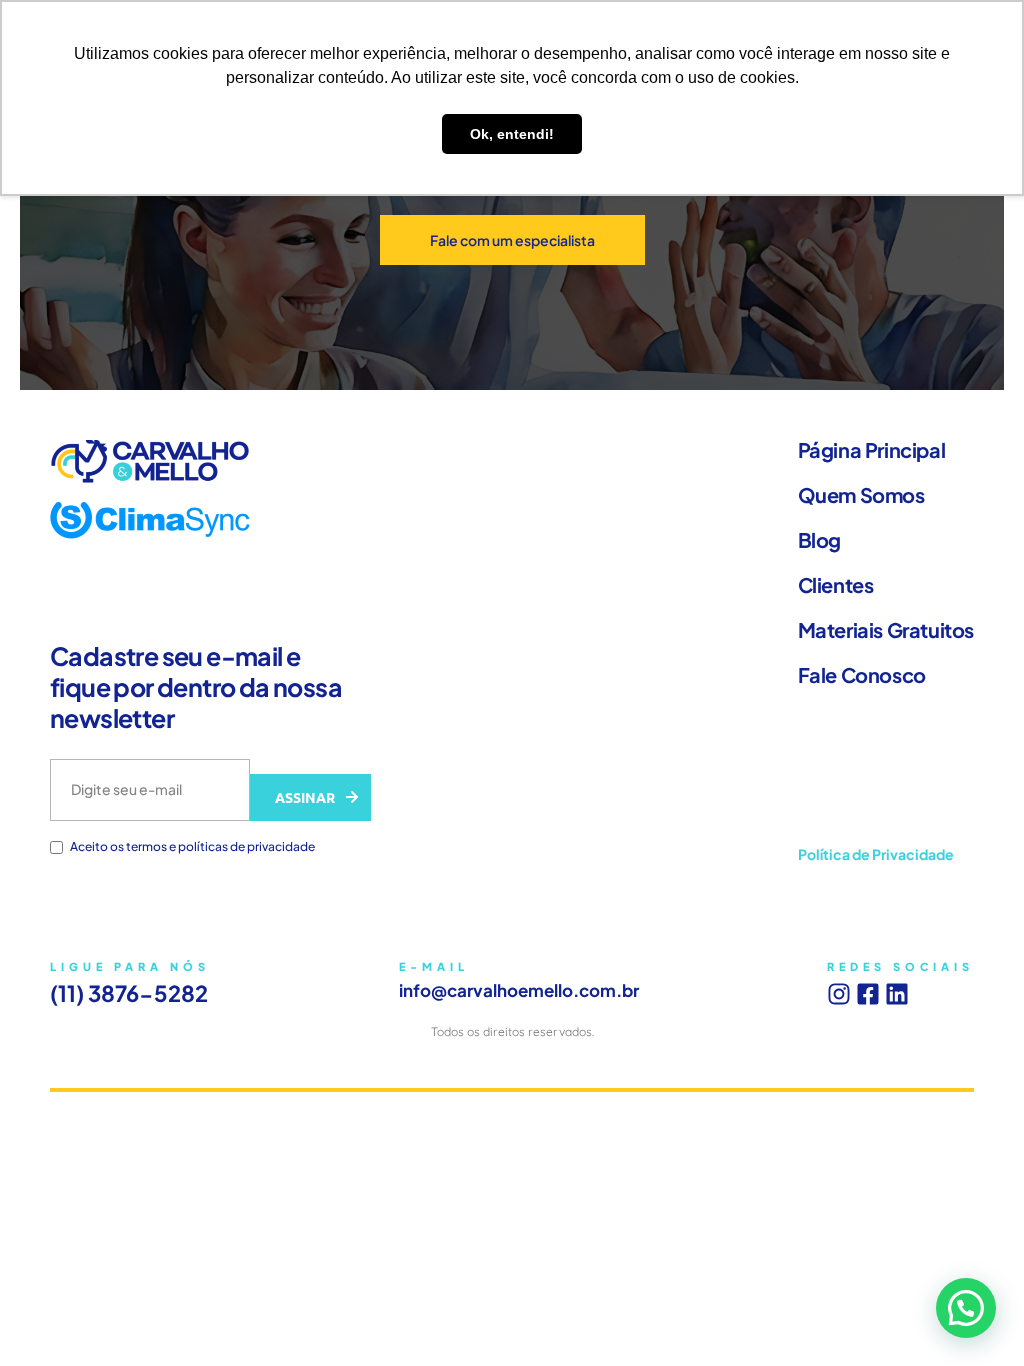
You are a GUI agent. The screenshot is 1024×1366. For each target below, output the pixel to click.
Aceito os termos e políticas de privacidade (192, 847)
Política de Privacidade (876, 854)
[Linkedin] (897, 994)
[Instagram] (839, 994)
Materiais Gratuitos (886, 630)
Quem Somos (861, 495)
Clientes (836, 585)
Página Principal (872, 450)
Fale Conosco (862, 675)
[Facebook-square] (868, 994)
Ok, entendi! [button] (512, 134)
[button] (966, 1308)
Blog (819, 540)
